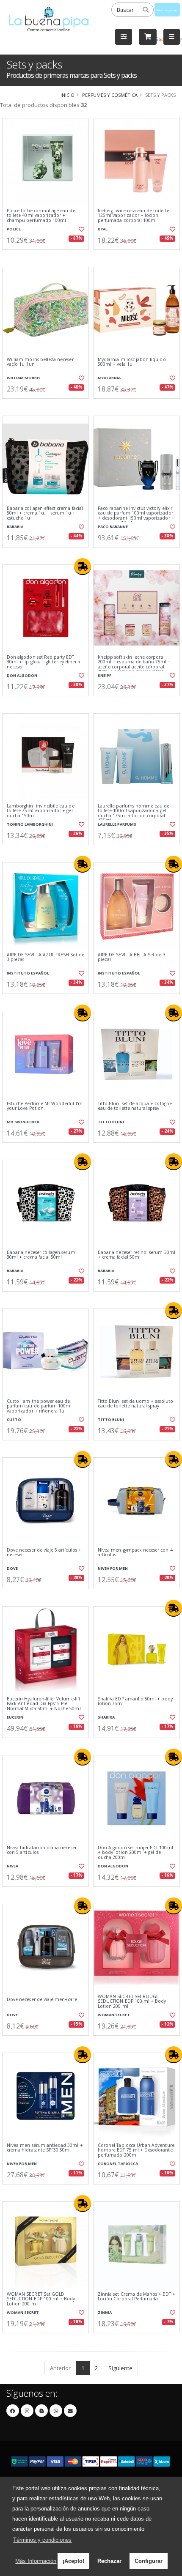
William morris (24, 378)
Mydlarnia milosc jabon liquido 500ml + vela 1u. (132, 362)
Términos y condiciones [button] (42, 2540)
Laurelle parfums (117, 824)
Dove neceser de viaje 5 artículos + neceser (44, 1553)
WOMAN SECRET (114, 2015)
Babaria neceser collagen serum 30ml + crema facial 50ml (41, 1255)
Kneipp (105, 675)
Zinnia (105, 2312)
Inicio (68, 95)
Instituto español (28, 973)
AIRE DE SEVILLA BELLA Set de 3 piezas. (132, 957)
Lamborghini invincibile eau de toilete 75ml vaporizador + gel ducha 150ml (41, 811)
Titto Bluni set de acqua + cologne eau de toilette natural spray (135, 1106)
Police (14, 229)
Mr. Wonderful (23, 1122)
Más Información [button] (36, 2561)
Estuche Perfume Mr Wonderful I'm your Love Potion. (45, 1106)
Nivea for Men (113, 1568)
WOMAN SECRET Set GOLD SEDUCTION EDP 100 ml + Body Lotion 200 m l (41, 2299)
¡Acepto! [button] (73, 2561)
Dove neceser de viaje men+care (42, 2000)
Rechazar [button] (109, 2561)
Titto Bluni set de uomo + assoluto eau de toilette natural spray (135, 1404)
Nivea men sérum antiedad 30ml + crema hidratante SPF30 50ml (45, 2148)
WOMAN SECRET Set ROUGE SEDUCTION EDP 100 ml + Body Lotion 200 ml (132, 2001)
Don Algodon (22, 675)
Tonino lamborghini (30, 824)
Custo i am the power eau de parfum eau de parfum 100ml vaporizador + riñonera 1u (39, 1406)
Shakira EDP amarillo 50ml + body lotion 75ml (135, 1701)
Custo (14, 1419)
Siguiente (120, 2368)
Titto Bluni (111, 1122)
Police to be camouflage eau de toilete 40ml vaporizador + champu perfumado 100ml (41, 216)
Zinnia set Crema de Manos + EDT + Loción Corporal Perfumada (136, 2297)
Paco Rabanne (113, 527)
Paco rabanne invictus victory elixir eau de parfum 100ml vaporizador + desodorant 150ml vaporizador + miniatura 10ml (136, 516)
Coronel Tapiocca (118, 2164)
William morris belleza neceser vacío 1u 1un (40, 362)
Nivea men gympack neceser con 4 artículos (135, 1553)
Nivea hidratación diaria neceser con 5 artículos (42, 1850)
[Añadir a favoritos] (81, 229)
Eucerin (15, 1717)
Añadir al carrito (48, 257)
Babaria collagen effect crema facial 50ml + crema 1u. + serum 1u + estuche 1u (45, 513)
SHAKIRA (106, 1717)
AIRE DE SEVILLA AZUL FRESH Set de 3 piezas (45, 957)
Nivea (12, 1866)
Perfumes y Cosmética (110, 95)
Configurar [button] (149, 2561)
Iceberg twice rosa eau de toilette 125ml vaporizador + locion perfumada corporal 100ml (134, 216)
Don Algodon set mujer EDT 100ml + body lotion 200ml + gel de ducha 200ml (135, 1853)
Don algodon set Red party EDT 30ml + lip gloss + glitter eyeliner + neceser (44, 662)
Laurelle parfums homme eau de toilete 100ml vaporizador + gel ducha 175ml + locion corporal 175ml (134, 813)
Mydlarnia (109, 378)
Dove (12, 1568)
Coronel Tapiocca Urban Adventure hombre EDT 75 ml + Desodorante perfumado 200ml (136, 2150)
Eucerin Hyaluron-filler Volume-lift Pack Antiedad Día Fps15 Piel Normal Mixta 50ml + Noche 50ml (44, 1704)
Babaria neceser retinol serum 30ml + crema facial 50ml (136, 1255)
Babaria (15, 527)
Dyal (103, 229)
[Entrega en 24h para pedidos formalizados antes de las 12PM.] (83, 567)
